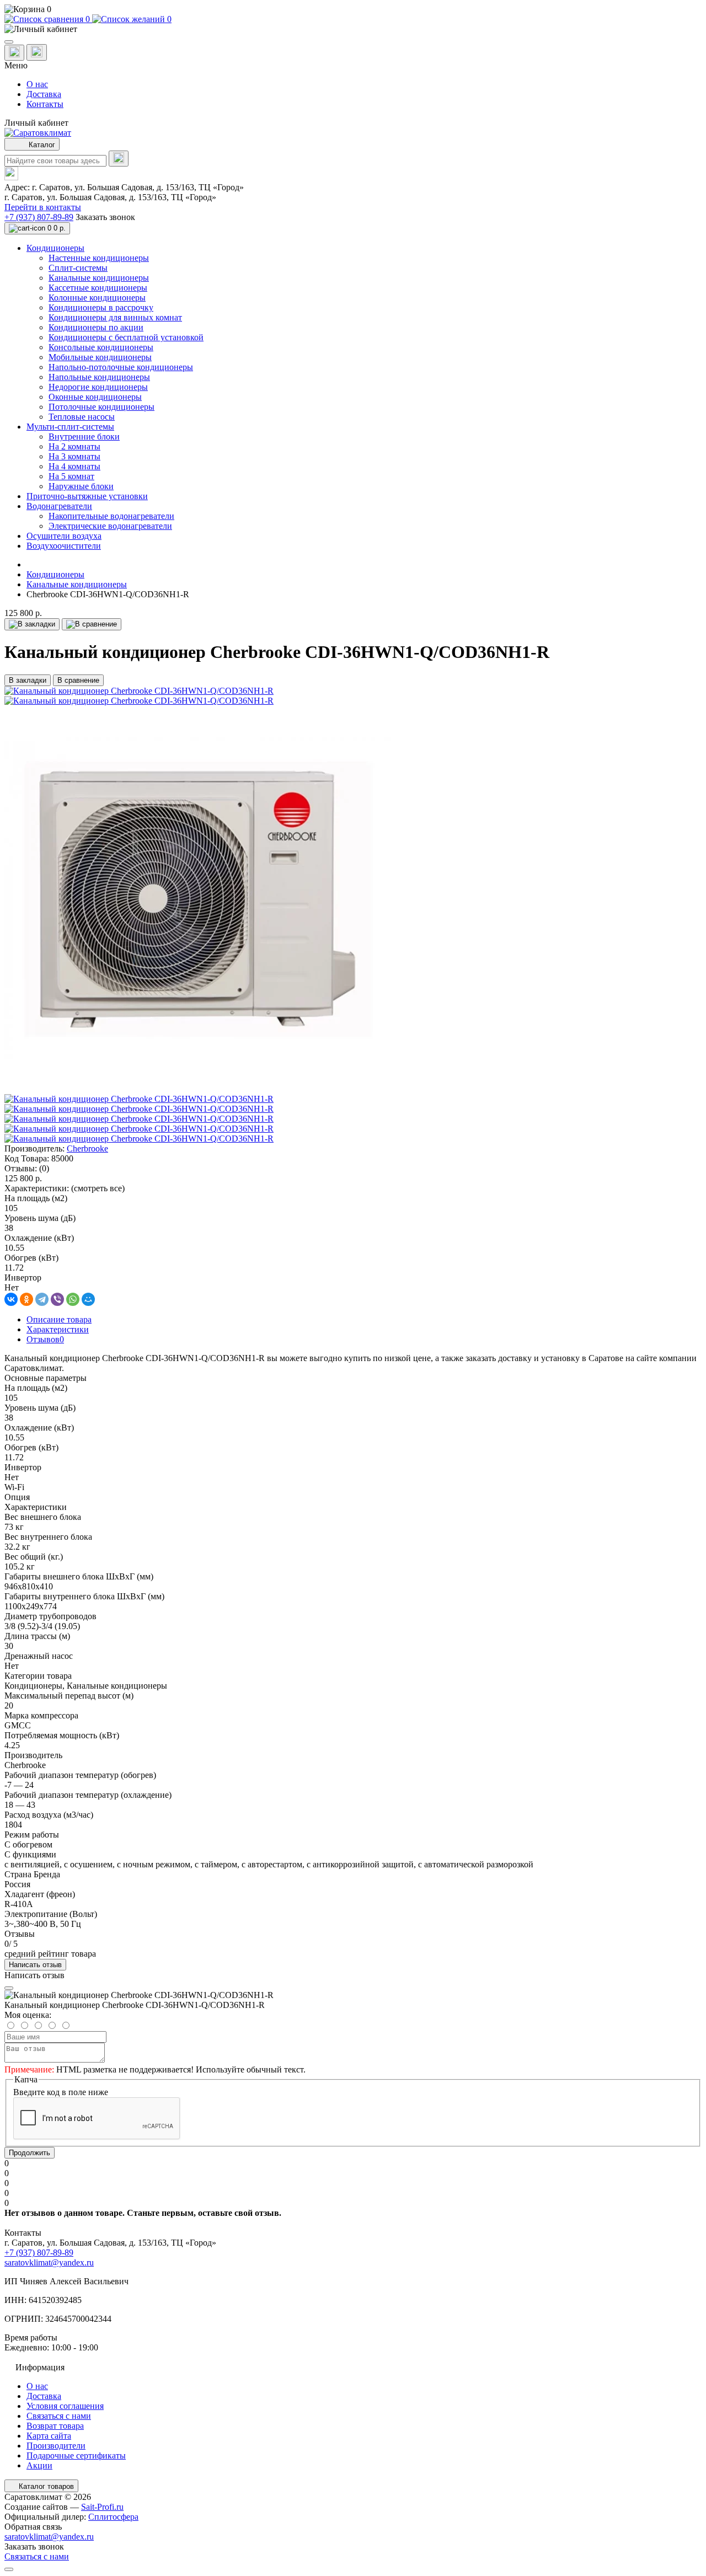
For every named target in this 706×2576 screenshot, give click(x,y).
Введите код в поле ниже (61, 2092)
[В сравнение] (92, 624)
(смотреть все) (98, 1188)
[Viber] (57, 1299)
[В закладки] (32, 624)
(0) (44, 1168)
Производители (56, 2446)
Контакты (45, 104)
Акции (39, 2465)
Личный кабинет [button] (36, 123)
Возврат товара (55, 2426)
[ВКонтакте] (11, 1299)
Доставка (44, 94)
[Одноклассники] (26, 1299)
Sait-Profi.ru (102, 2507)
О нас (37, 84)
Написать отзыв (35, 1965)
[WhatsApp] (73, 1299)
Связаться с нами (59, 2416)
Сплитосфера (113, 2517)
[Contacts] (37, 52)
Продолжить (30, 2153)
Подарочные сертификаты (76, 2455)
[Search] (119, 159)
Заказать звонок (105, 217)
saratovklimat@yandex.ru (49, 2262)
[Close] (9, 1988)
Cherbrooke (87, 1148)
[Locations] (14, 53)
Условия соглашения (65, 2406)
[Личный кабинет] (353, 29)
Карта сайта (49, 2436)
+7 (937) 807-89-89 (39, 217)
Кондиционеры (55, 574)
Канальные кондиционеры (77, 584)
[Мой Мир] (88, 1299)
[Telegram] (42, 1299)
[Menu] (9, 42)
